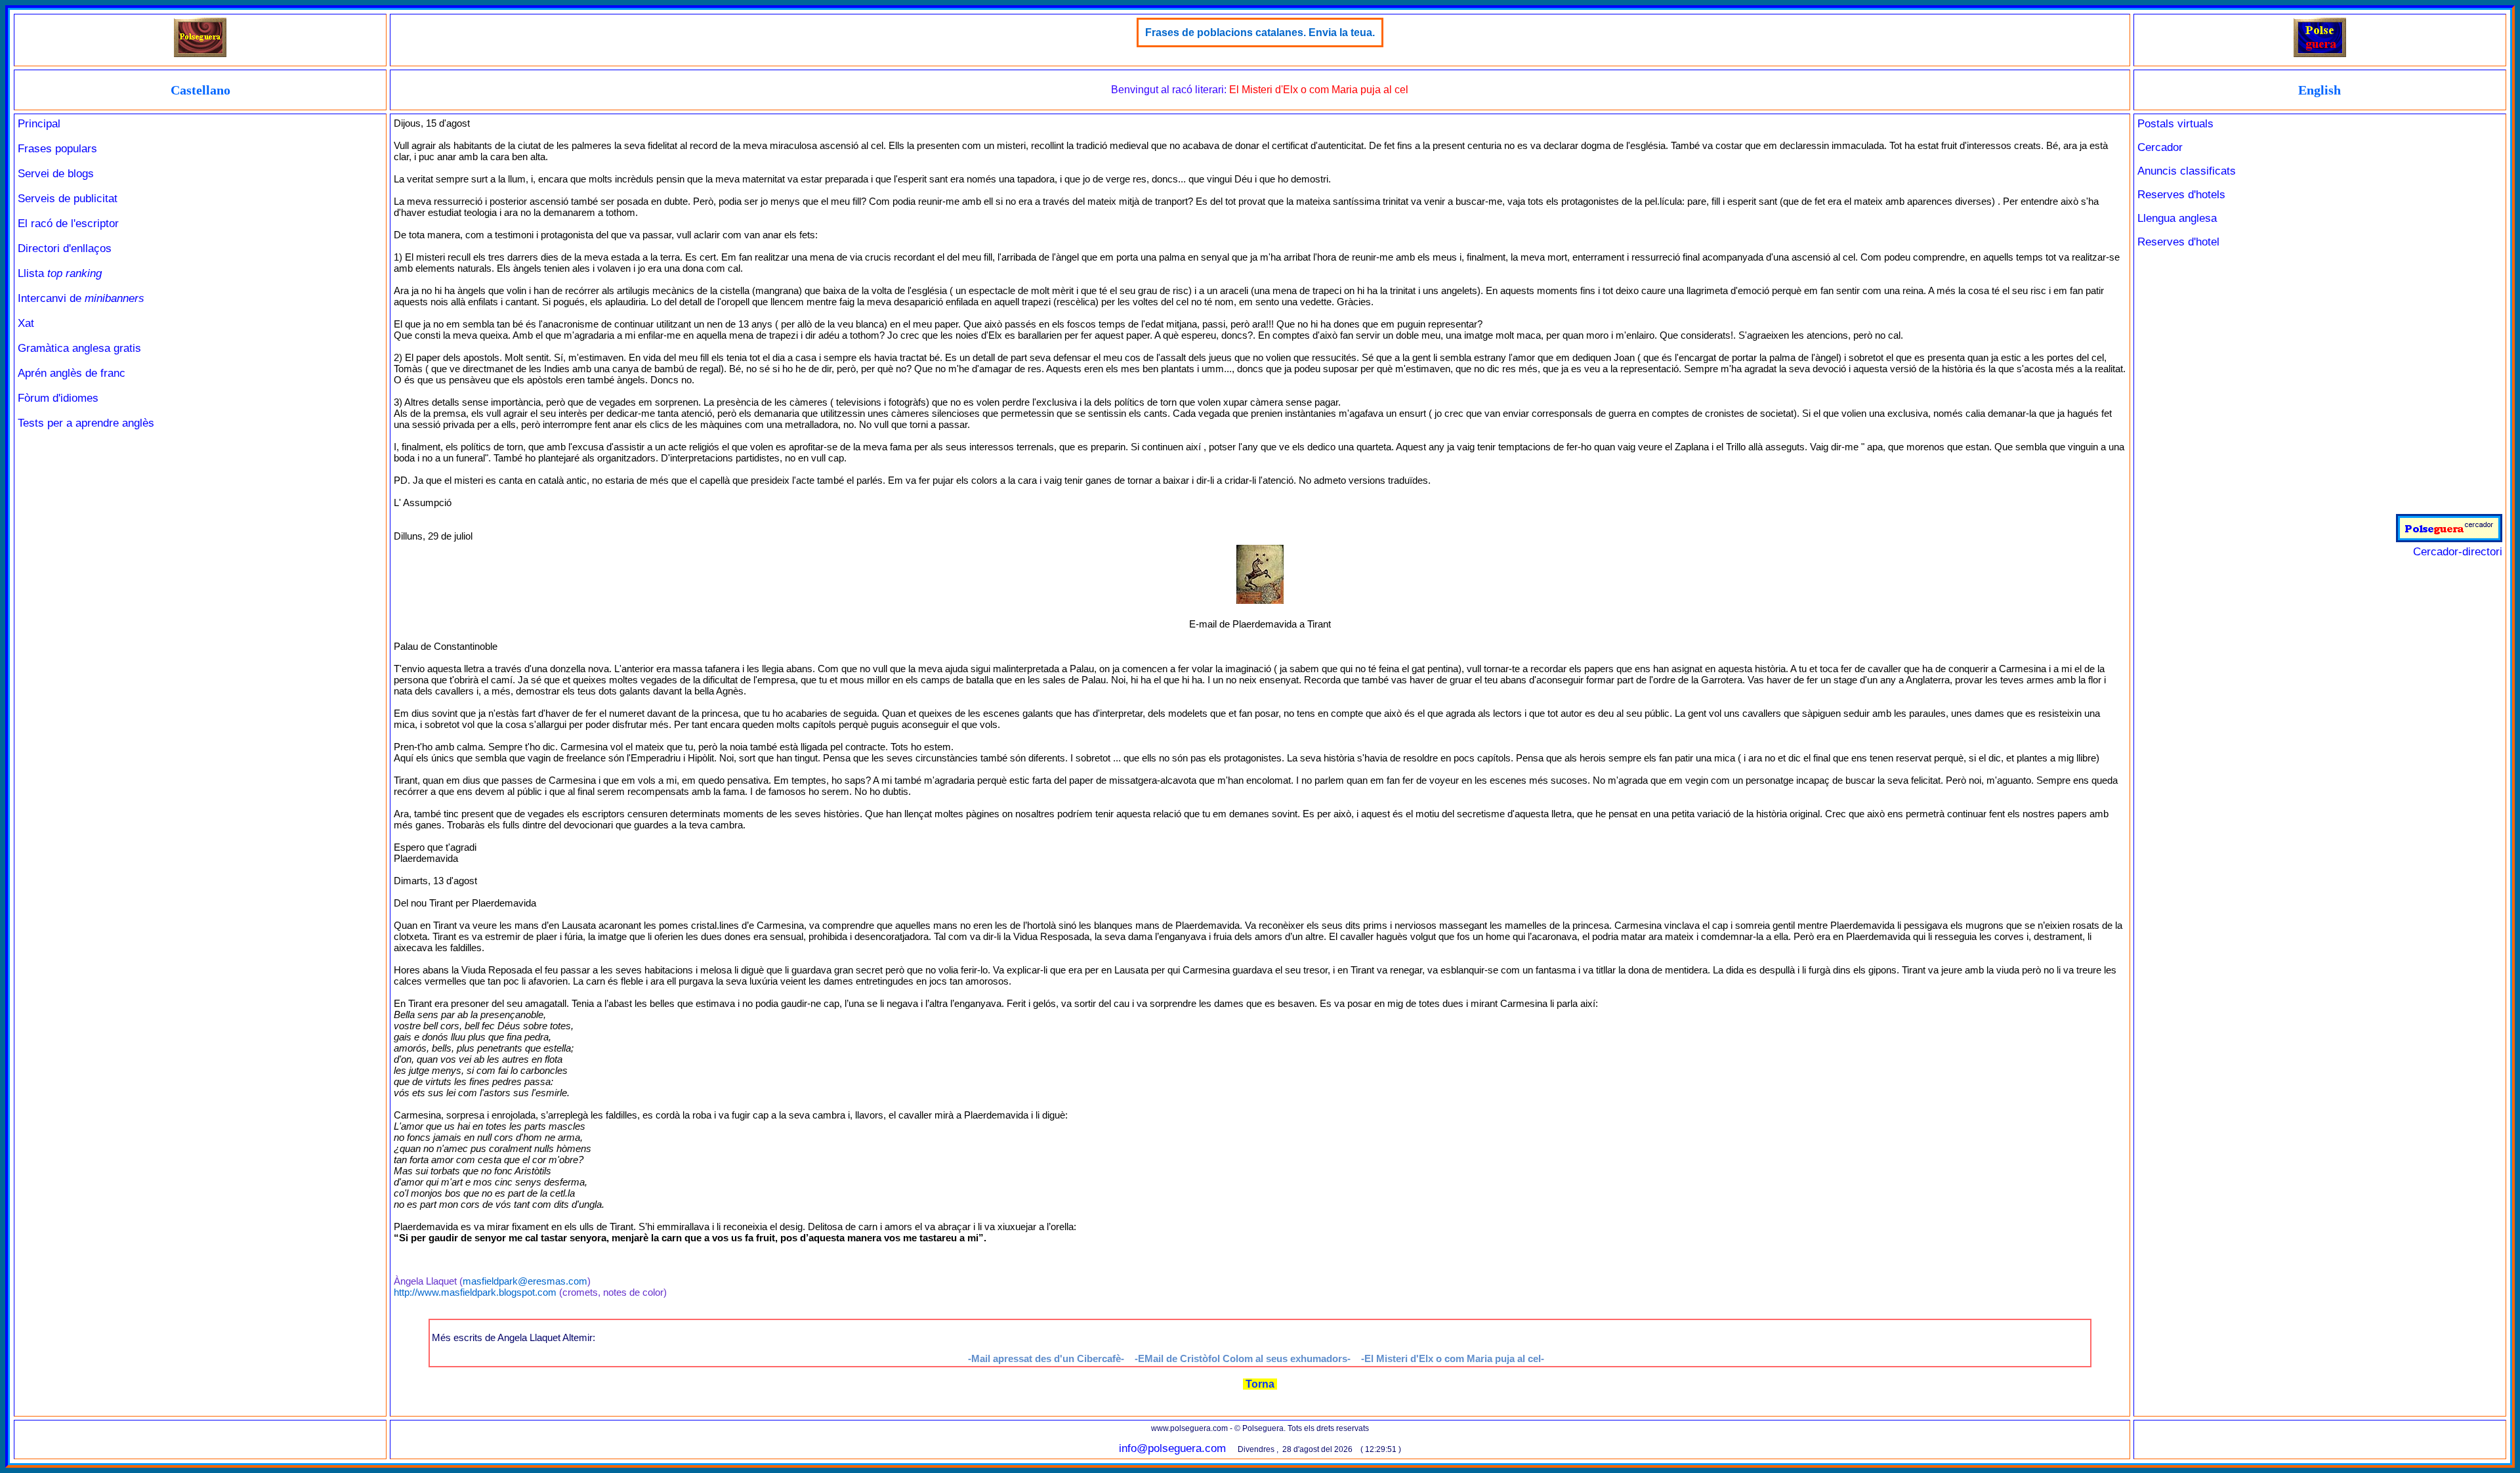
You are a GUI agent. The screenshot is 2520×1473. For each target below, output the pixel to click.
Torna (1260, 1384)
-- (1453, 1358)
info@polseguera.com (1172, 1448)
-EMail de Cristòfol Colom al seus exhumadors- (1243, 1358)
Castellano (200, 90)
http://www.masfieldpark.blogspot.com (475, 1292)
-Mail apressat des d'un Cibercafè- (1046, 1358)
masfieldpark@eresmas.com (525, 1281)
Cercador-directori (2458, 552)
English (2320, 90)
